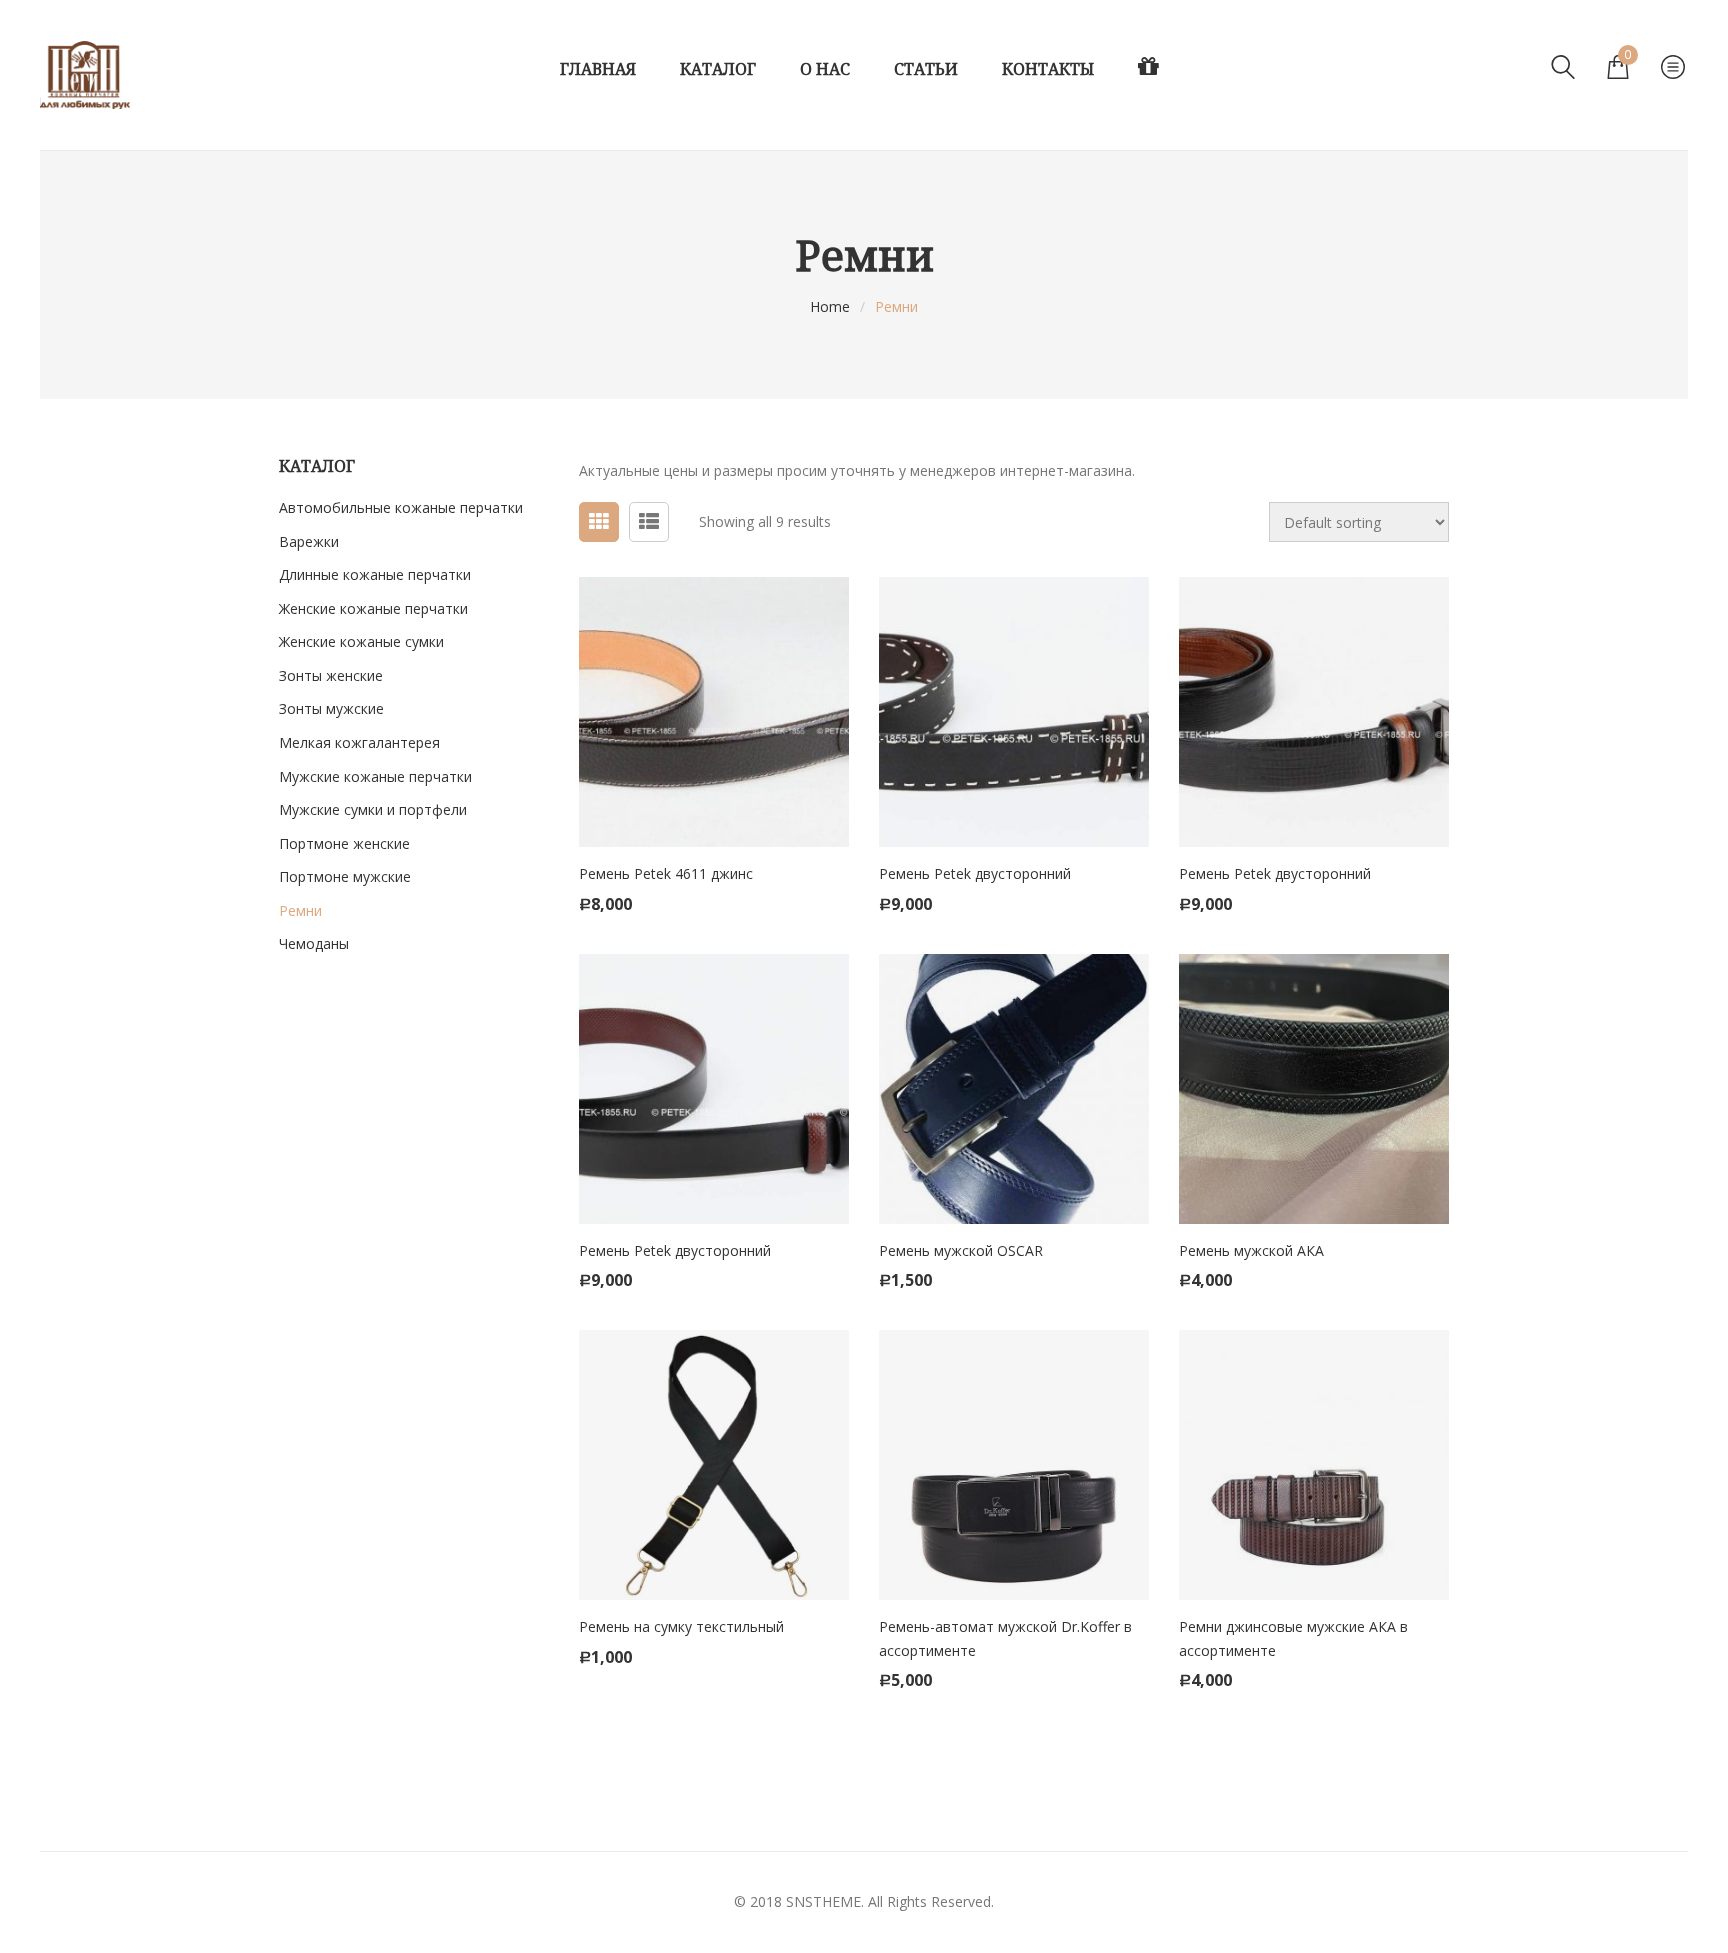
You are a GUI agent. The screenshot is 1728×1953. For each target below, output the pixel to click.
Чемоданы (314, 943)
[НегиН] (85, 75)
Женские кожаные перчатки (373, 608)
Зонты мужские (331, 708)
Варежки (309, 541)
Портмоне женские (344, 843)
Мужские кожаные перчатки (375, 776)
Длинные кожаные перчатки (375, 574)
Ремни (300, 910)
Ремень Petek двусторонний (975, 873)
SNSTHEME (823, 1901)
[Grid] (599, 522)
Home (830, 306)
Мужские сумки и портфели (373, 809)
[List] (649, 522)
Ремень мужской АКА (1251, 1250)
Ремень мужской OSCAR (961, 1250)
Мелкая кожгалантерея (359, 742)
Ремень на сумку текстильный (681, 1626)
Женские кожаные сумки (361, 641)
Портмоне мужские (345, 876)
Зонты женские (331, 675)
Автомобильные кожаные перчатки (401, 507)
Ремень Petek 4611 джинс (666, 873)
